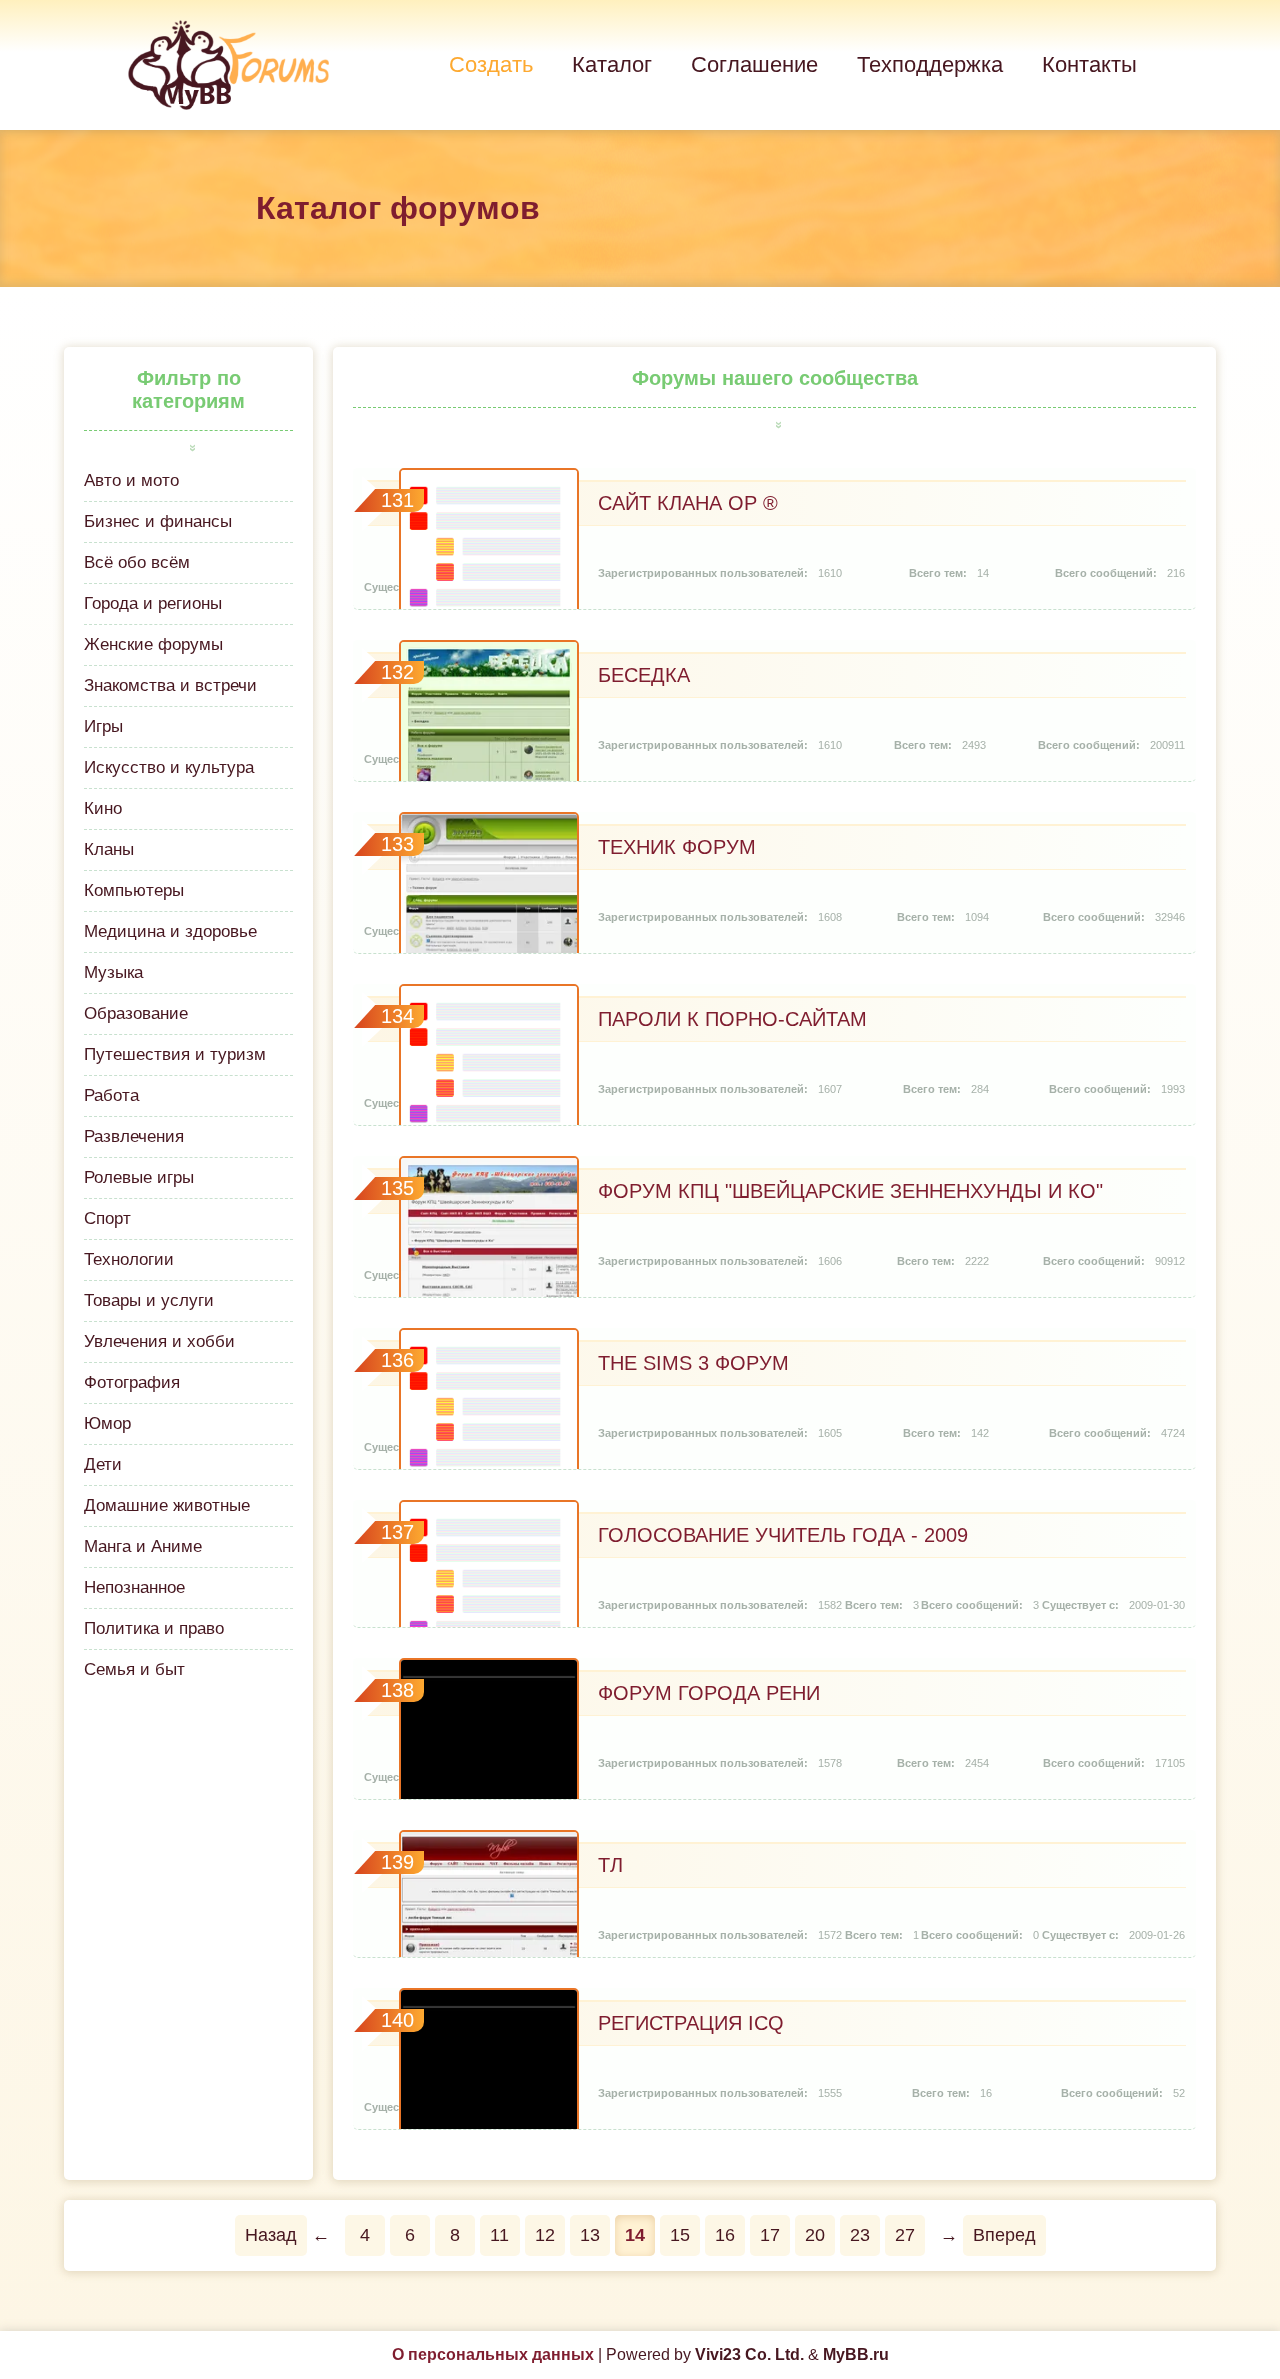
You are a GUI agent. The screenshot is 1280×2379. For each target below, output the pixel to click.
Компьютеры (134, 890)
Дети (103, 1464)
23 (860, 2235)
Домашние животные (167, 1505)
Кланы (109, 849)
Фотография (132, 1382)
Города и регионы (153, 603)
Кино (103, 808)
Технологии (129, 1259)
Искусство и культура (169, 767)
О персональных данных (493, 2354)
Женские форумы (153, 644)
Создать (491, 64)
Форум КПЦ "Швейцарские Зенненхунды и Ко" (850, 1191)
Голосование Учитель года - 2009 (783, 1535)
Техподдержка (930, 64)
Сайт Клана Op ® (688, 503)
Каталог (612, 64)
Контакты (1089, 64)
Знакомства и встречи (170, 685)
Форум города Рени (709, 1693)
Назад (271, 2235)
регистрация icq (691, 2023)
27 (905, 2235)
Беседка (644, 675)
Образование (136, 1013)
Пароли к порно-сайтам (732, 1019)
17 (770, 2235)
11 (499, 2235)
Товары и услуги (149, 1300)
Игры (103, 726)
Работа (111, 1095)
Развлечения (134, 1136)
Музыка (113, 972)
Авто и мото (131, 480)
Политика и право (154, 1628)
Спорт (107, 1218)
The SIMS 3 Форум (693, 1363)
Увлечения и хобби (159, 1341)
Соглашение (754, 64)
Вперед (1004, 2235)
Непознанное (134, 1587)
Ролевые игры (139, 1177)
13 (590, 2235)
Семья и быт (134, 1669)
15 (680, 2235)
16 (725, 2235)
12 (545, 2235)
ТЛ (610, 1865)
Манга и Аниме (143, 1546)
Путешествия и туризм (175, 1054)
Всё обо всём (137, 562)
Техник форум (677, 847)
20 (815, 2235)
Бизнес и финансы (158, 521)
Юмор (107, 1423)
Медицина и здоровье (170, 931)
